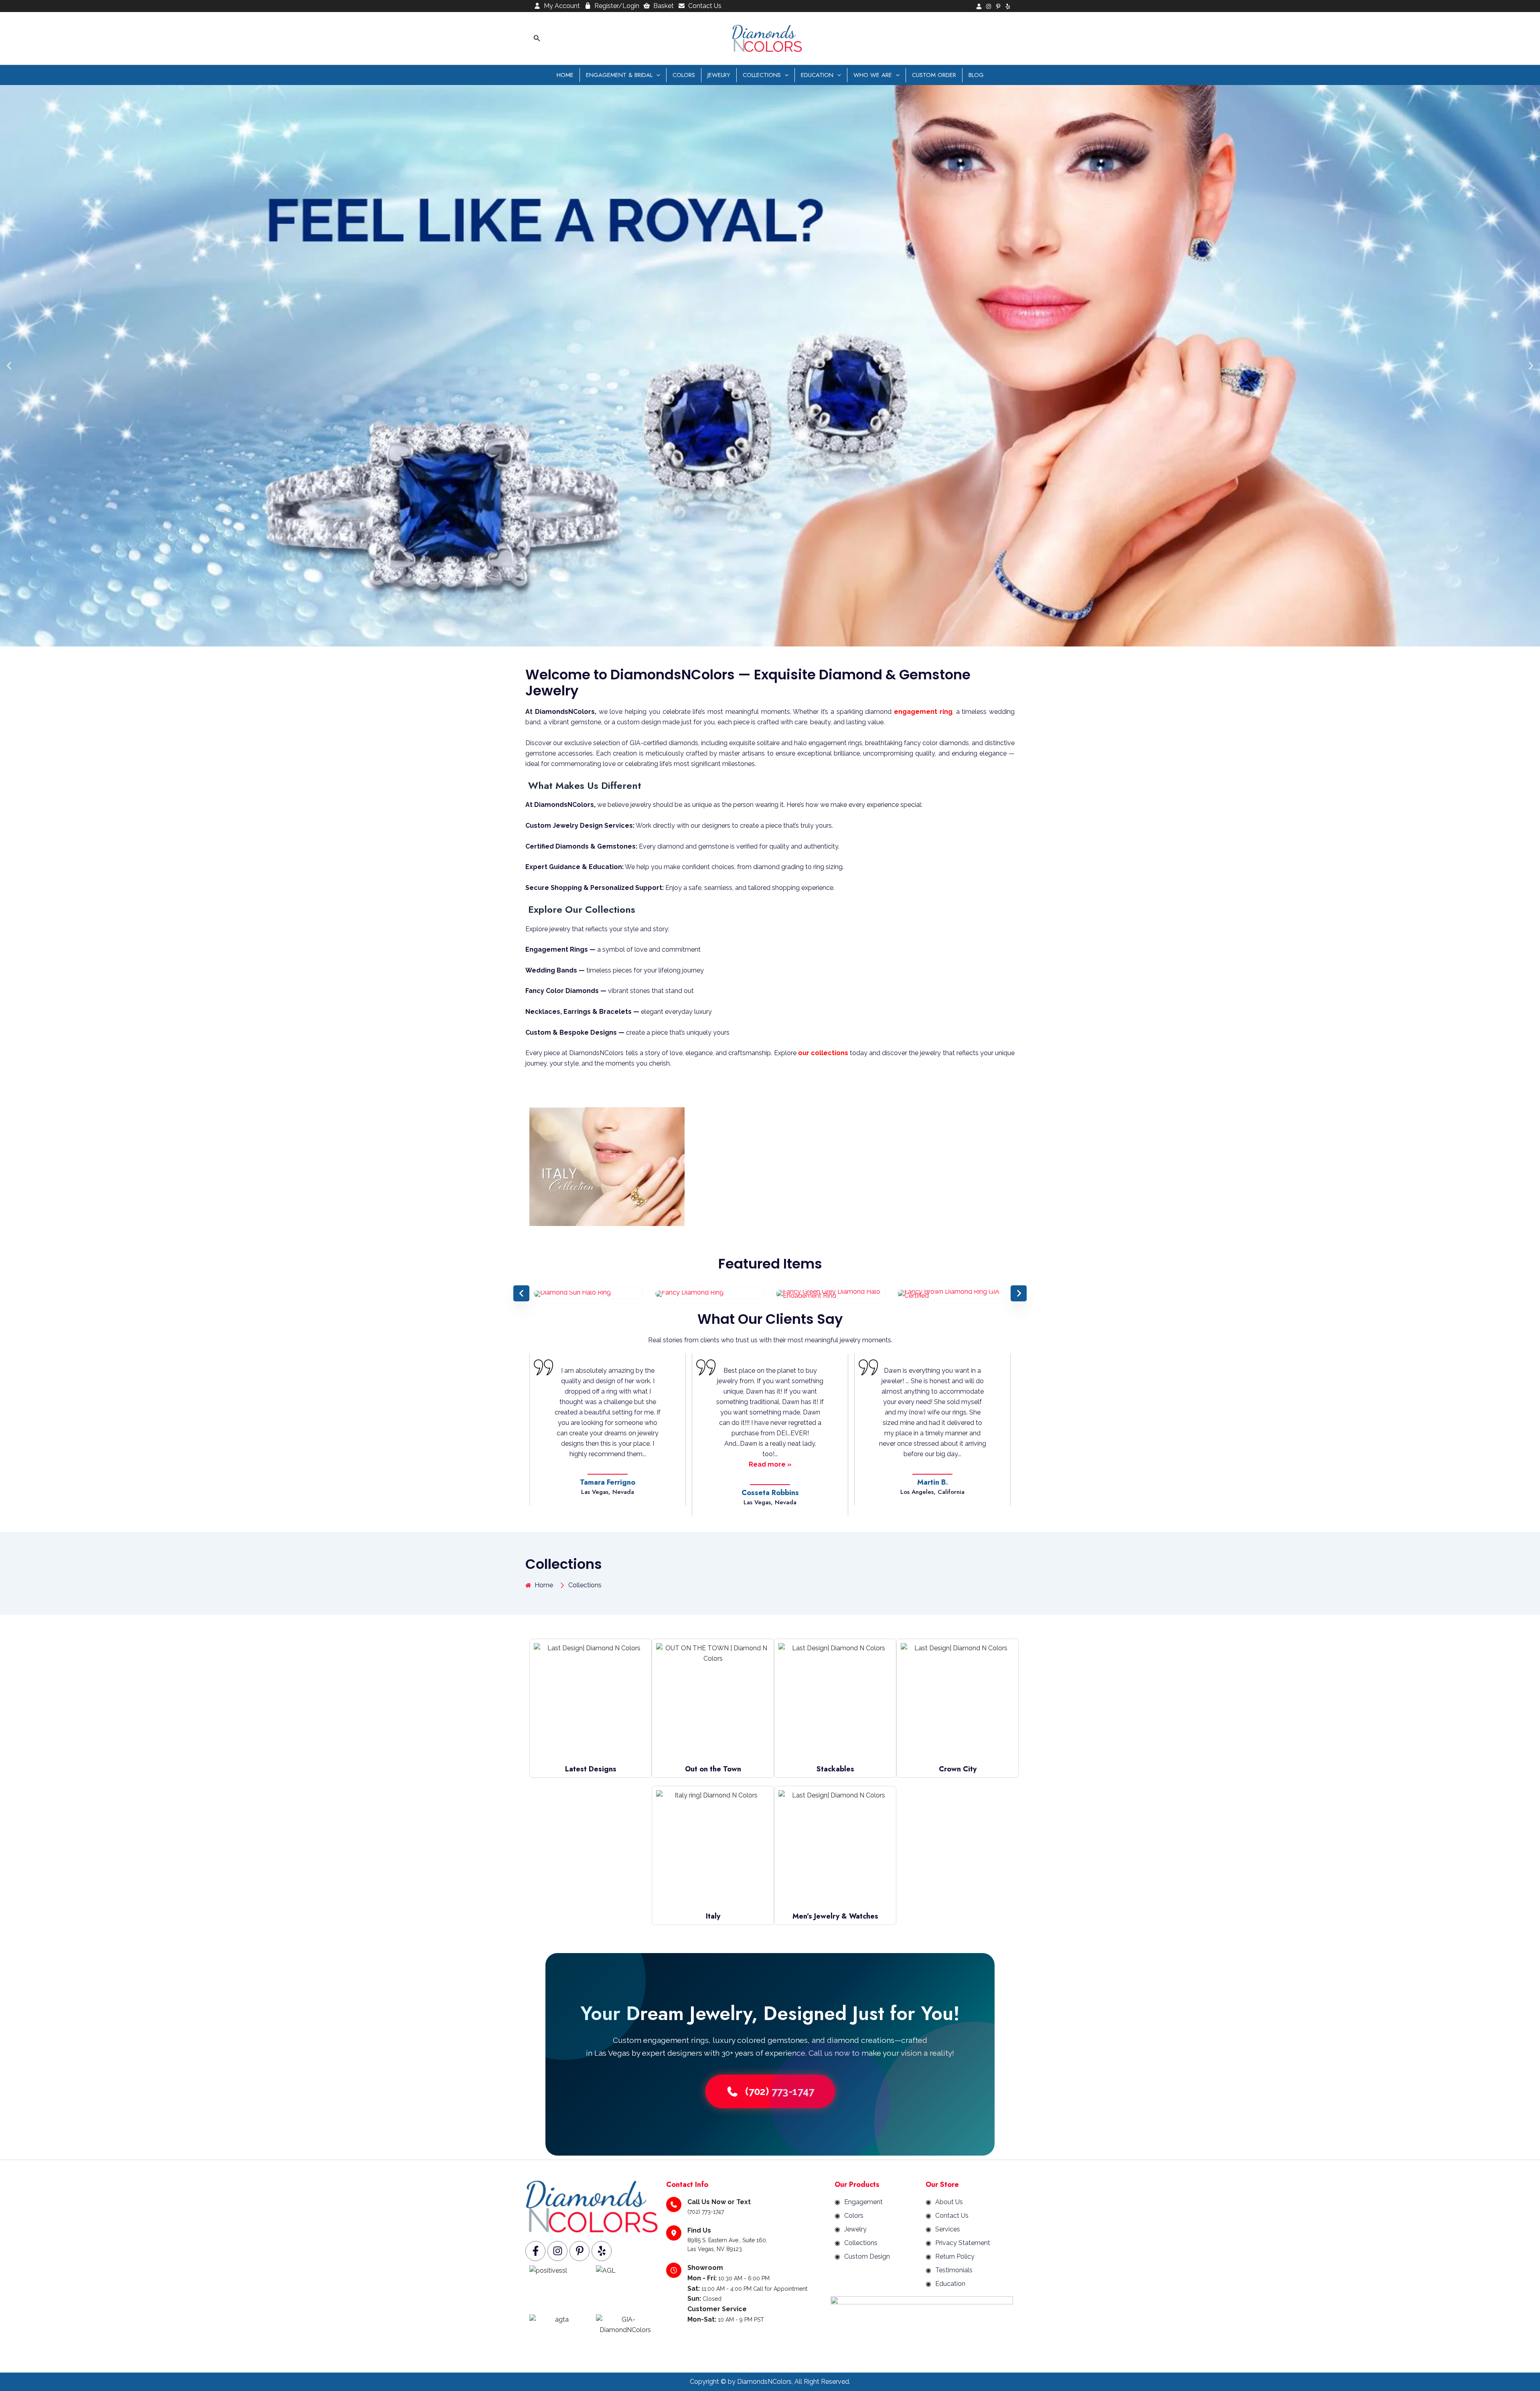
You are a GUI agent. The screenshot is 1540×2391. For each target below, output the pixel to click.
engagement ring (923, 712)
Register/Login (617, 6)
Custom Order (934, 75)
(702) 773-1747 (780, 2091)
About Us (949, 2202)
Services (948, 2229)
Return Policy (955, 2256)
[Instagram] (989, 6)
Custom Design (867, 2256)
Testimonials (954, 2270)
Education (817, 75)
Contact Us (705, 6)
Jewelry (719, 75)
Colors (684, 75)
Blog (976, 75)
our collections (823, 1053)
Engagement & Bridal (619, 75)
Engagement (863, 2202)
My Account (562, 6)
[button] (537, 38)
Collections (762, 75)
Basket (664, 6)
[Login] (979, 6)
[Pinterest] (998, 6)
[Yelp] (1008, 6)
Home (565, 75)
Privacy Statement (963, 2243)
